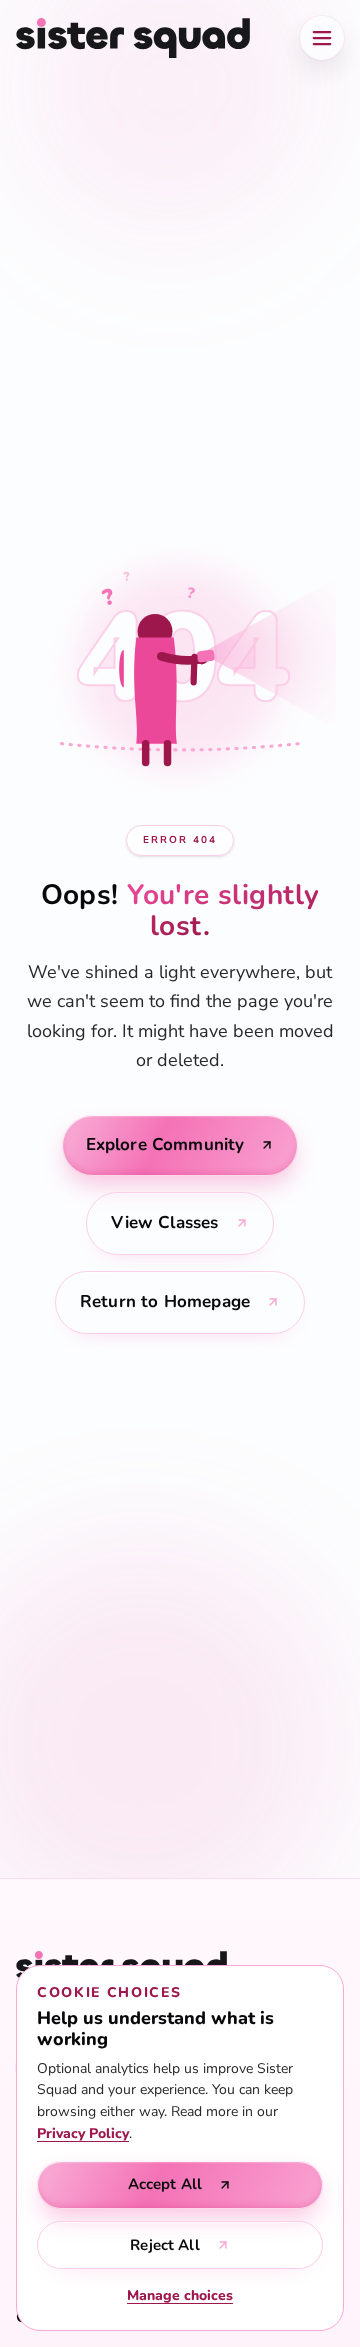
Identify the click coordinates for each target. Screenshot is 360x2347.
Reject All (165, 2245)
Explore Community (165, 1144)
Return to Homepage (165, 1301)
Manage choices (180, 2295)
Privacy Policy (83, 2133)
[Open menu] (322, 38)
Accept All (165, 2184)
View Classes (164, 1222)
